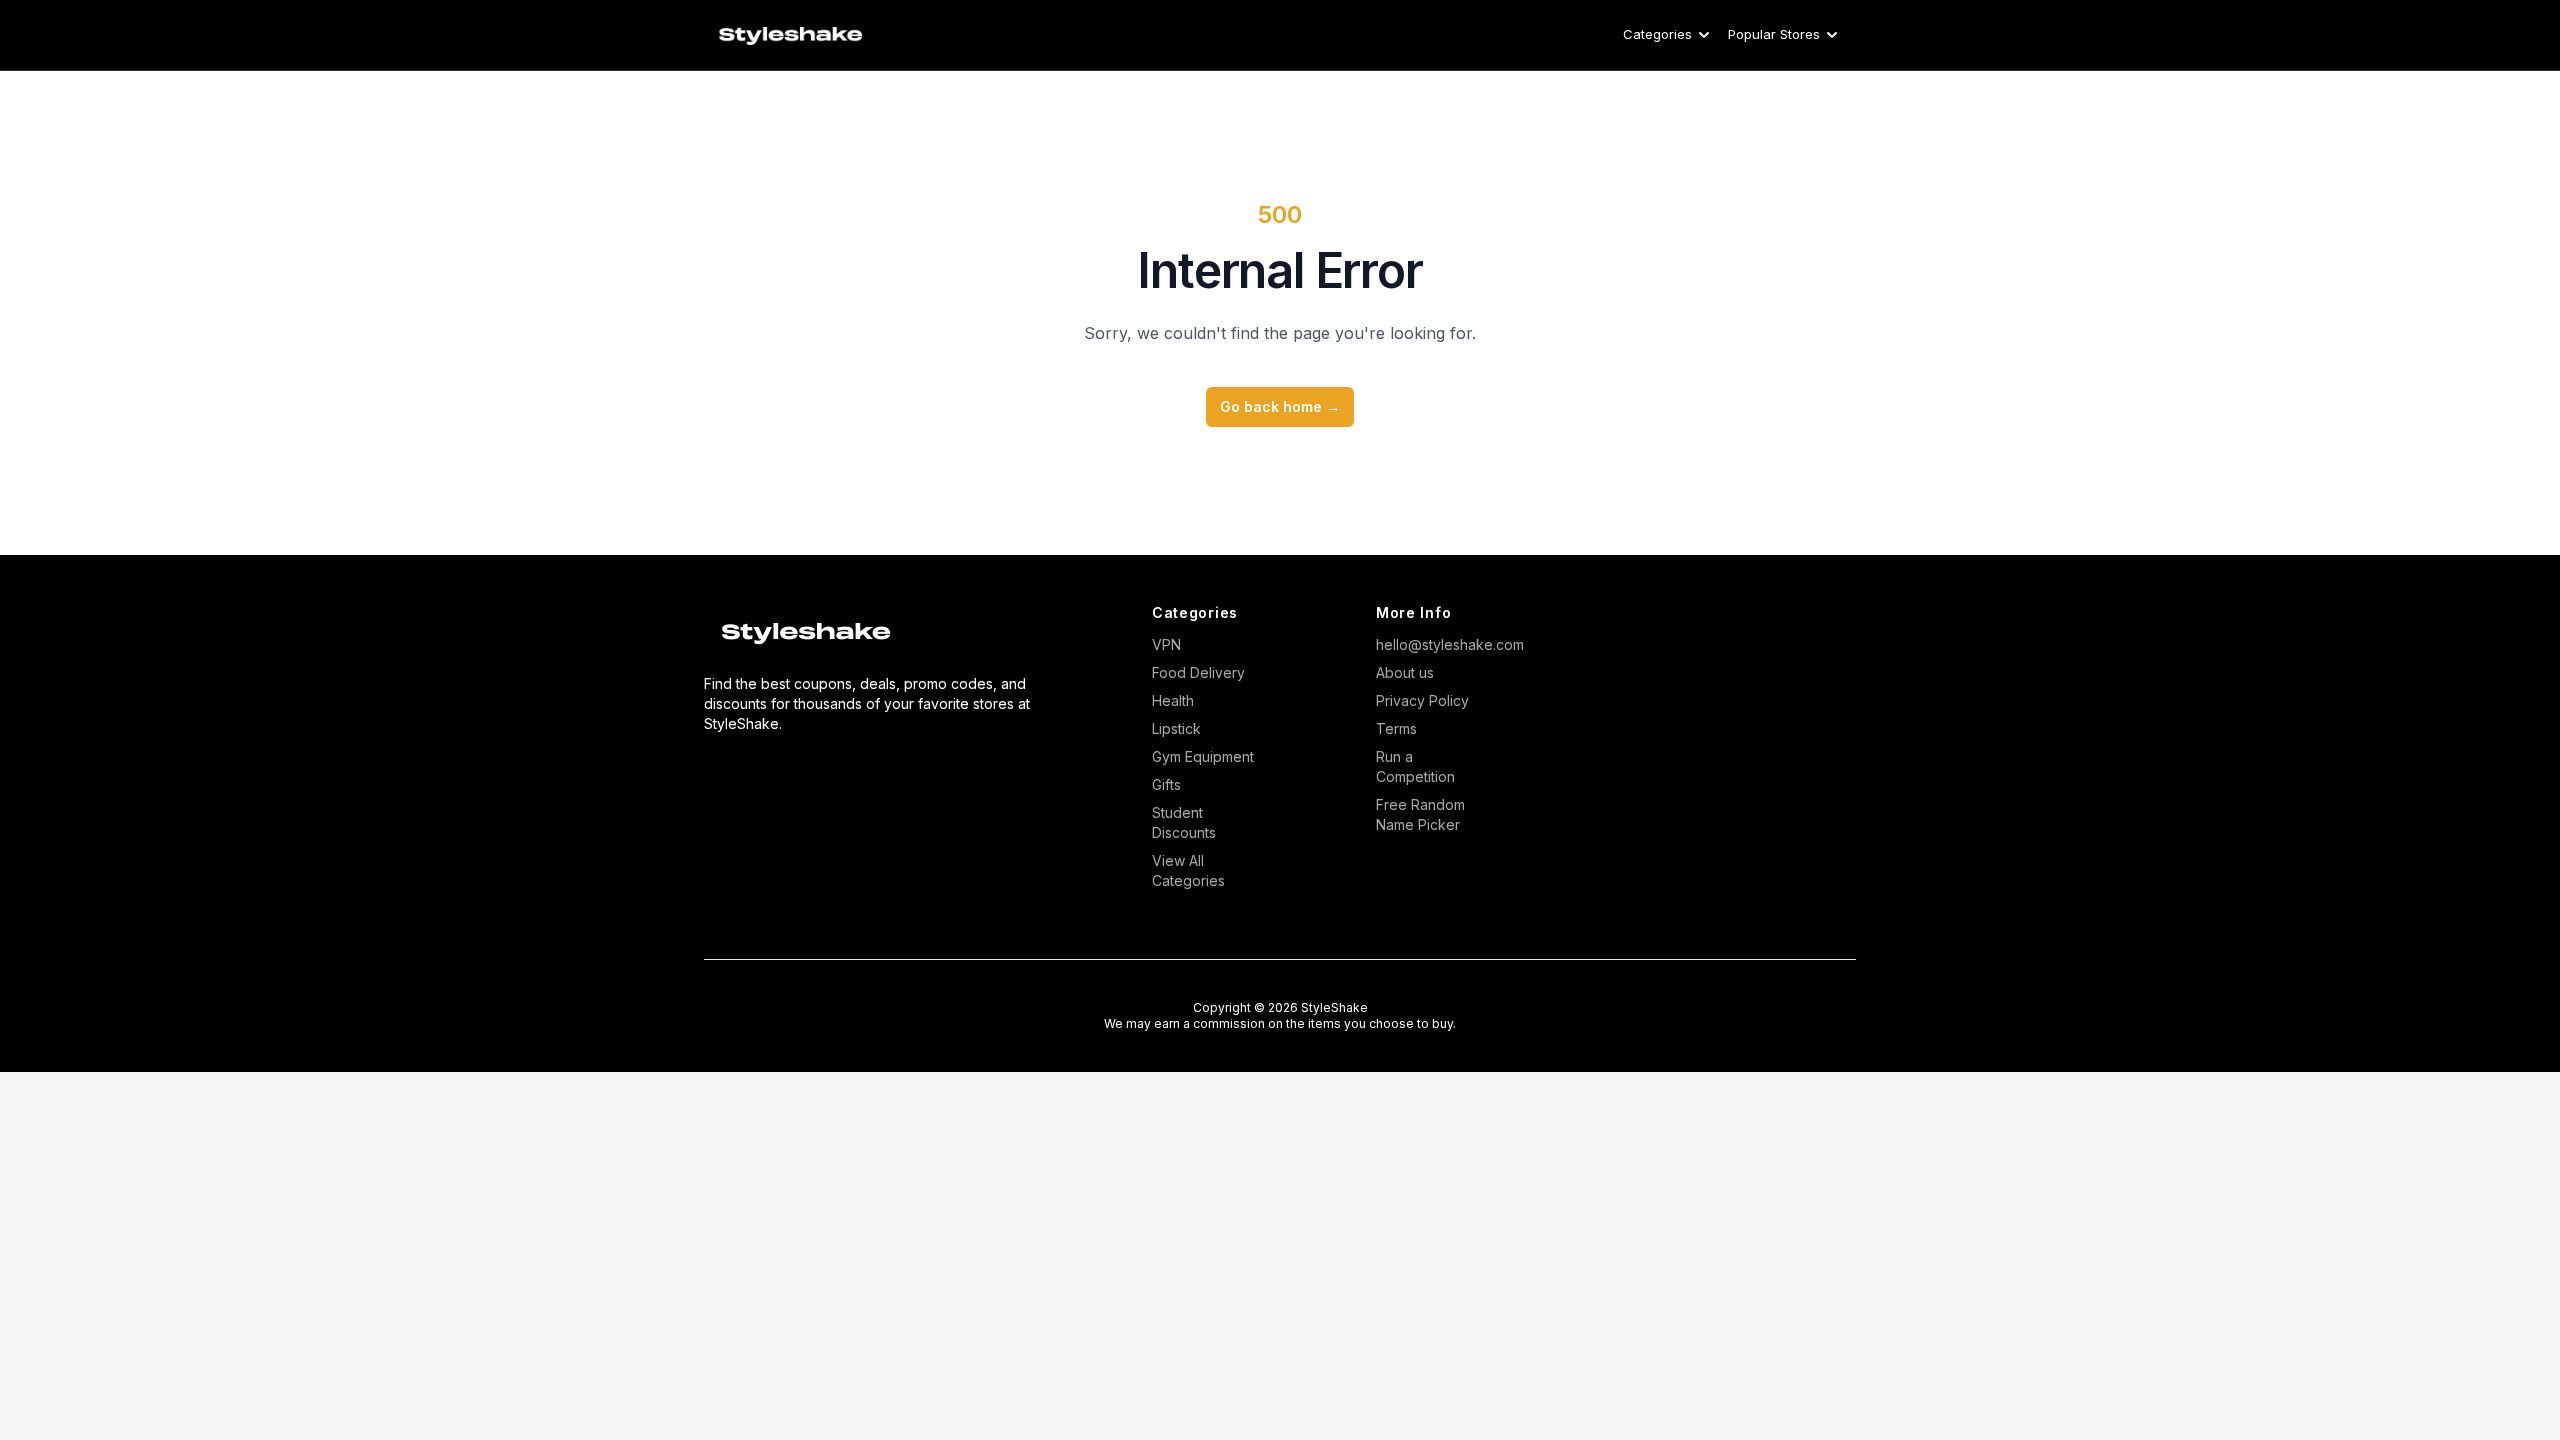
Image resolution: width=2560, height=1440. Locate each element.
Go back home (1280, 406)
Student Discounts (1184, 822)
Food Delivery (1198, 672)
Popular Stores (1774, 34)
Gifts (1166, 784)
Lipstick (1176, 728)
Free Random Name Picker (1420, 814)
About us (1405, 672)
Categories (1657, 34)
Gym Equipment (1203, 756)
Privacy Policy (1422, 700)
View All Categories (1188, 870)
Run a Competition (1415, 766)
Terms (1396, 728)
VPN (1166, 644)
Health (1173, 700)
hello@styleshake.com (1432, 644)
